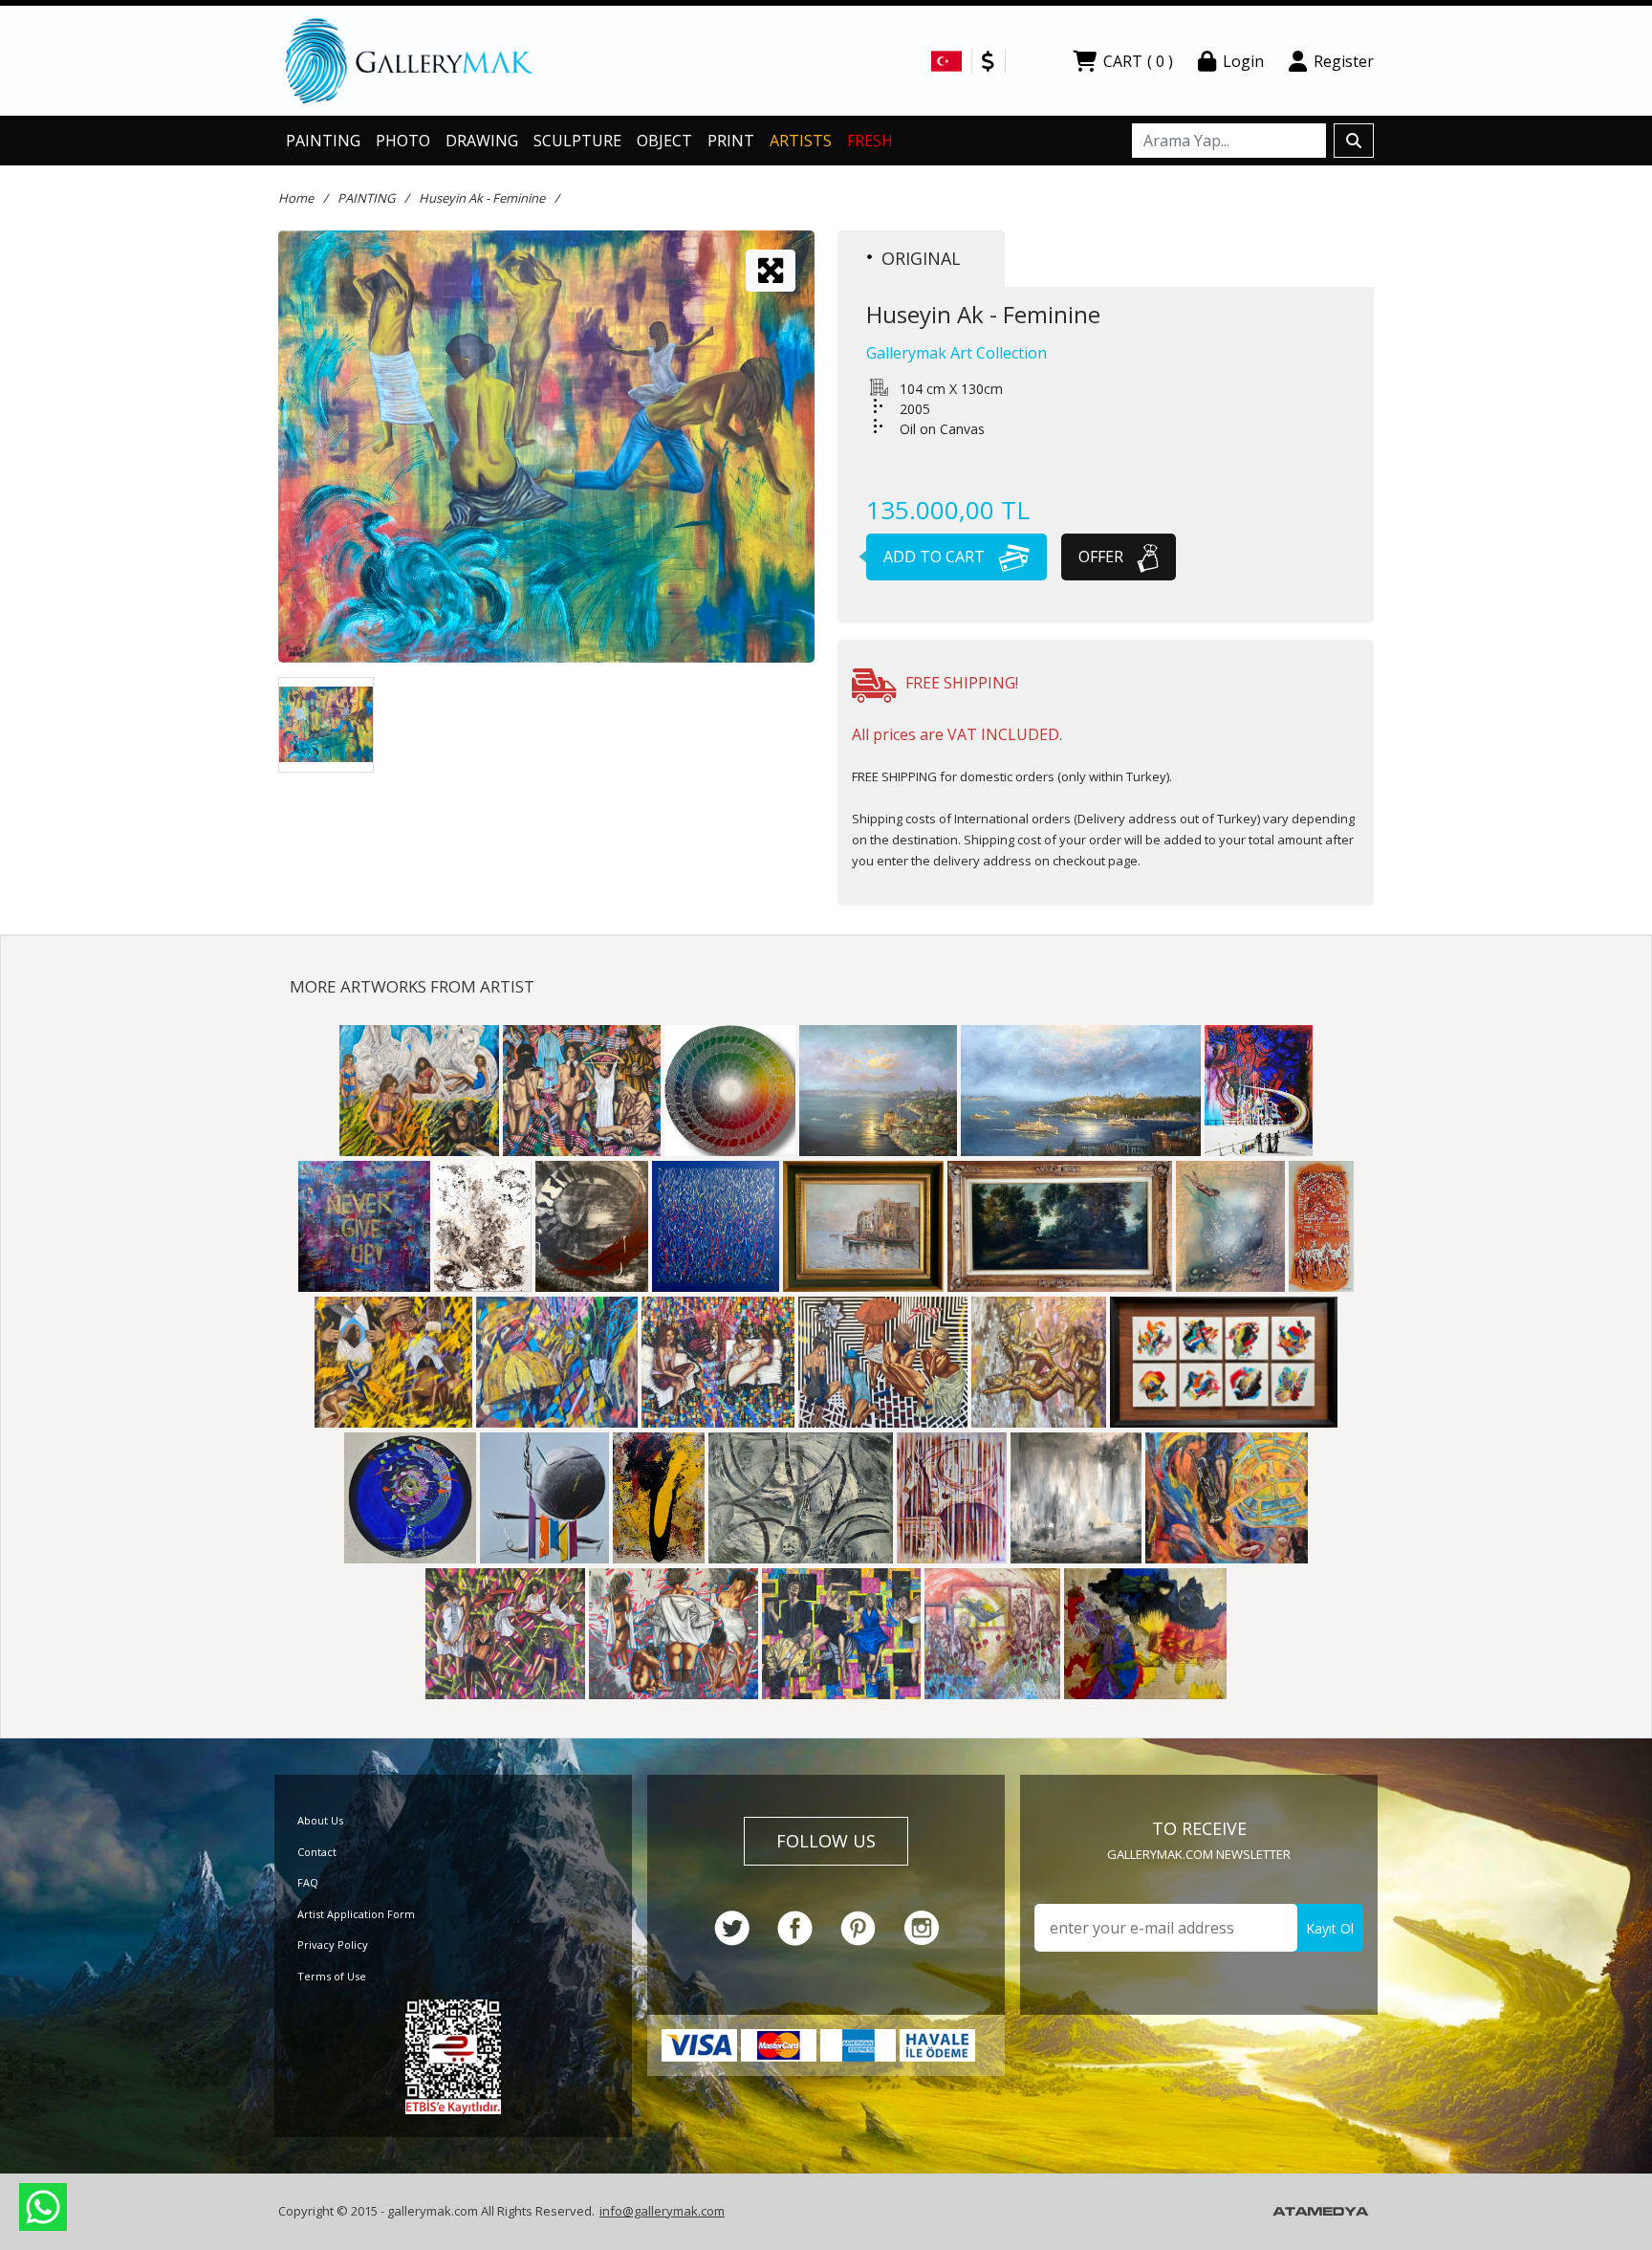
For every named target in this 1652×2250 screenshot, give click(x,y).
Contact (317, 1852)
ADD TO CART (936, 557)
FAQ (308, 1882)
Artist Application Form (356, 1914)
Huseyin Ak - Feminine (482, 198)
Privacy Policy (333, 1944)
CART (1138, 61)
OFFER (1103, 557)
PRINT (731, 141)
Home (296, 198)
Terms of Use (332, 1976)
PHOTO (403, 141)
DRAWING (482, 141)
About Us (320, 1820)
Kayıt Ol (1330, 1928)
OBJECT (664, 141)
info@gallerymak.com (662, 2211)
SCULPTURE (577, 141)
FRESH (870, 141)
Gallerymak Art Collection (956, 353)
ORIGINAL (921, 258)
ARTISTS (801, 141)
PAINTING (323, 141)
